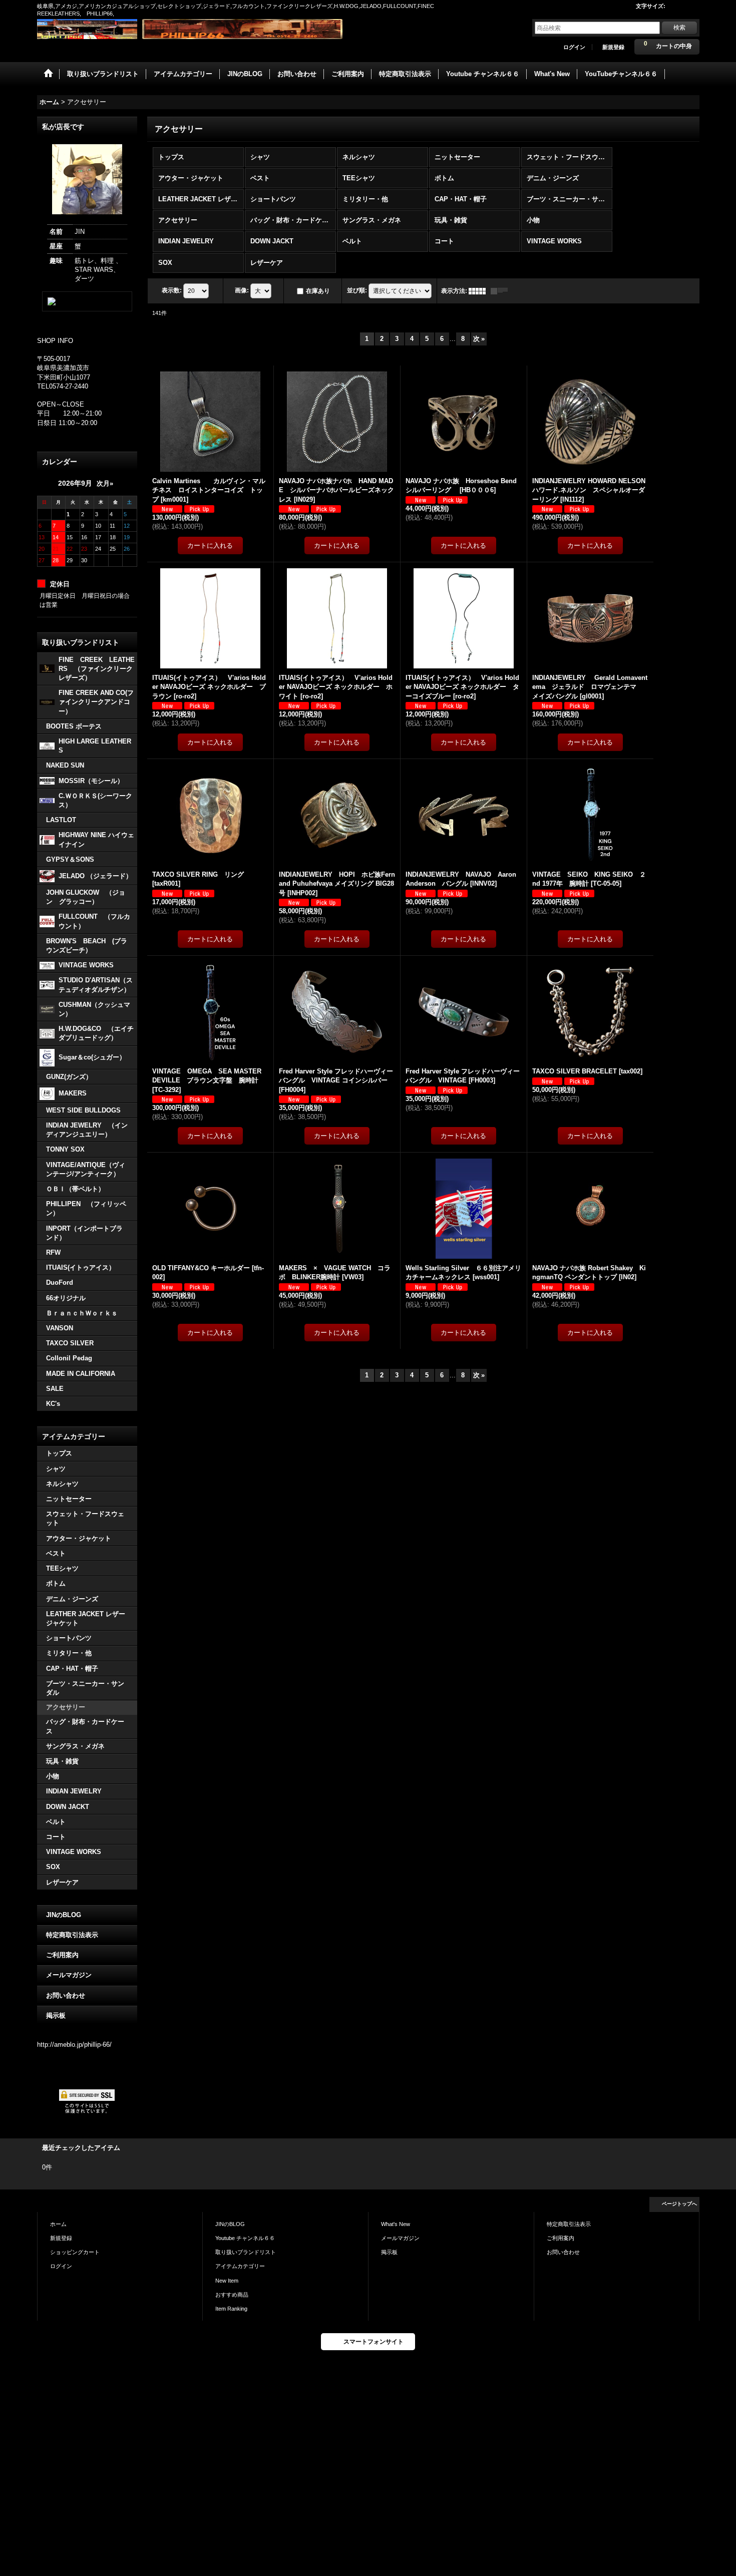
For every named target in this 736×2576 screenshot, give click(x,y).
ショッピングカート (75, 2252)
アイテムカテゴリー (240, 2266)
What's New (396, 2224)
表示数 (172, 290)
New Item (227, 2281)
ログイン (574, 47)
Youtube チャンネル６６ (245, 2238)
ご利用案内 (62, 1955)
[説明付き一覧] (502, 291)
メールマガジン (69, 1975)
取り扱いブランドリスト (246, 2252)
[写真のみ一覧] (480, 291)
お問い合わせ (66, 1995)
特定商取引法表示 (72, 1935)
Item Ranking (231, 2309)
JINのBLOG (64, 1915)
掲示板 (56, 2015)
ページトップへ (679, 2204)
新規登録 (613, 47)
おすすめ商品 (232, 2295)
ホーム (58, 2224)
